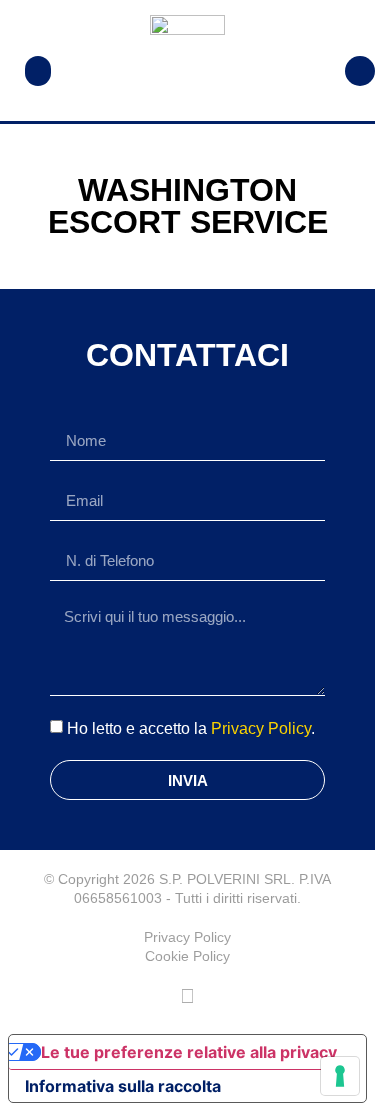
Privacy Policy (261, 728)
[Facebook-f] (188, 996)
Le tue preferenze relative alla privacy (189, 1052)
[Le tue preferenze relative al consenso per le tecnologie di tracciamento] (340, 1076)
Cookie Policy (187, 956)
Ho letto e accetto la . (191, 728)
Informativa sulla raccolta (123, 1086)
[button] (38, 71)
